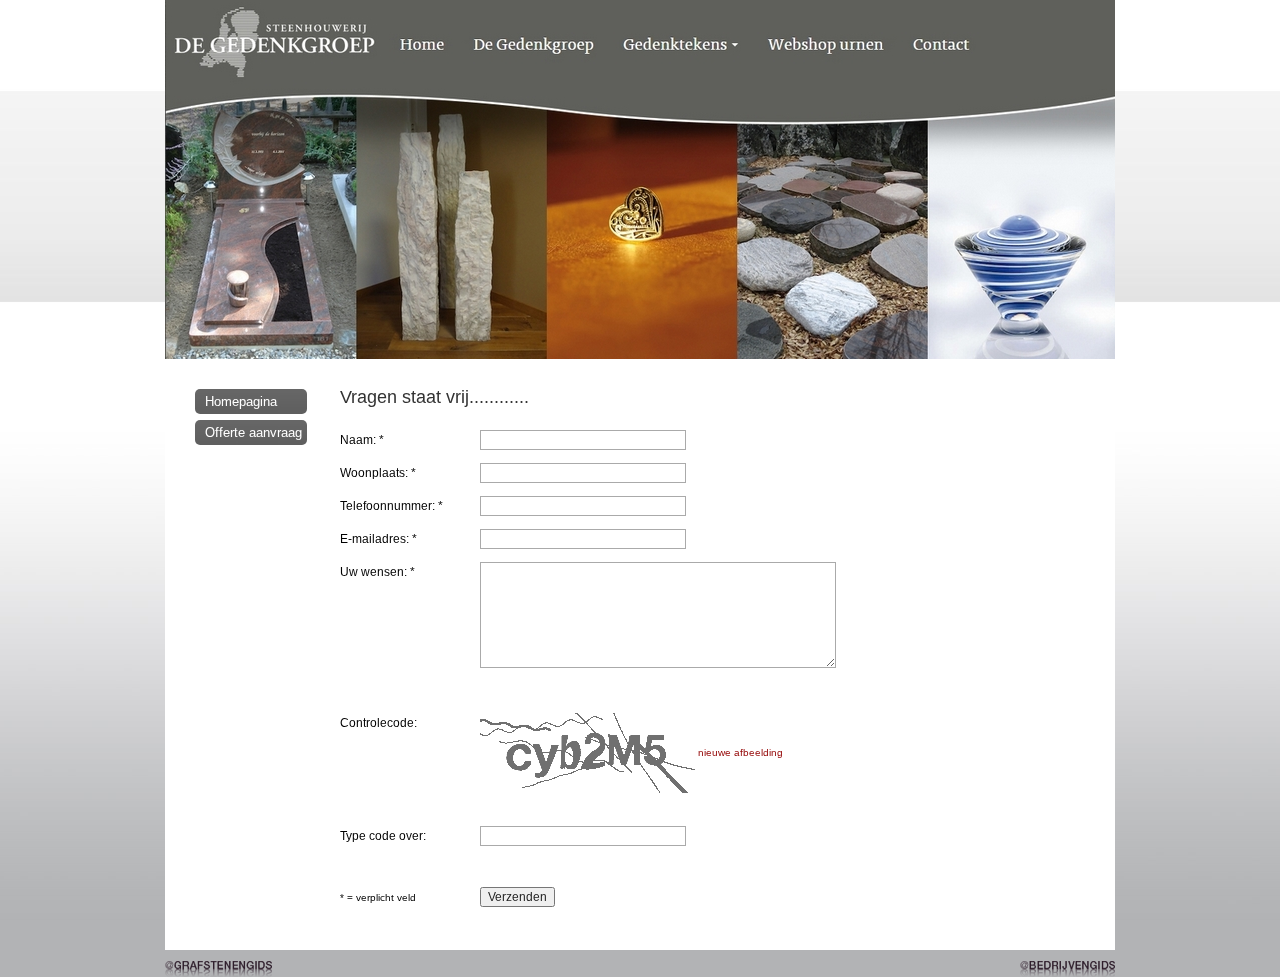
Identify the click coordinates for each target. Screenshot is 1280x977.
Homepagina (241, 401)
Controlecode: (378, 723)
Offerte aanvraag (253, 432)
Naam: (362, 440)
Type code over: (383, 836)
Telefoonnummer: (391, 506)
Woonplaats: (378, 473)
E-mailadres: (378, 539)
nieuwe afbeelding (740, 752)
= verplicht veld (378, 897)
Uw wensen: (377, 572)
